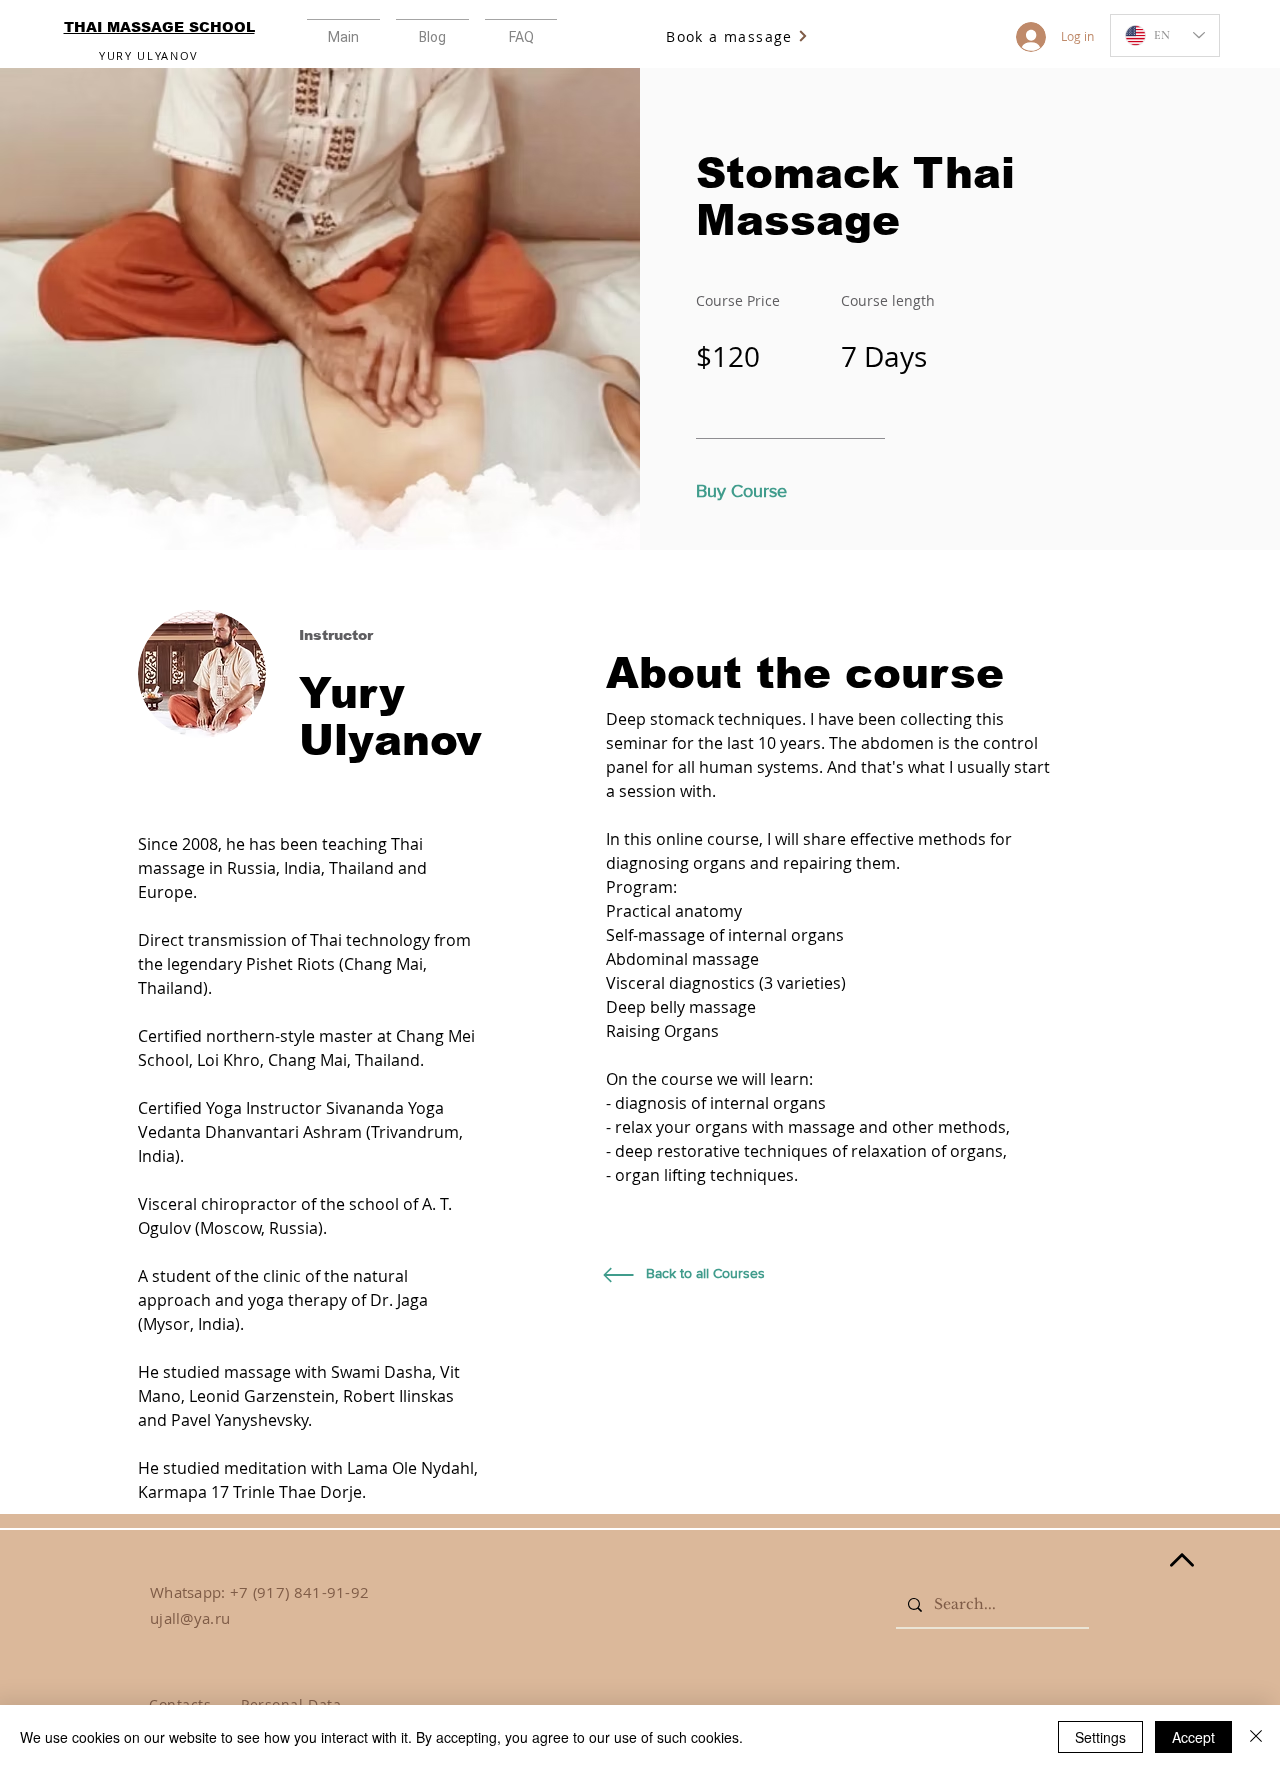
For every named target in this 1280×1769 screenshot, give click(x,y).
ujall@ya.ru (190, 1618)
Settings (1100, 1737)
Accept (1193, 1737)
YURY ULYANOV (149, 55)
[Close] (1256, 1737)
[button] (521, 28)
